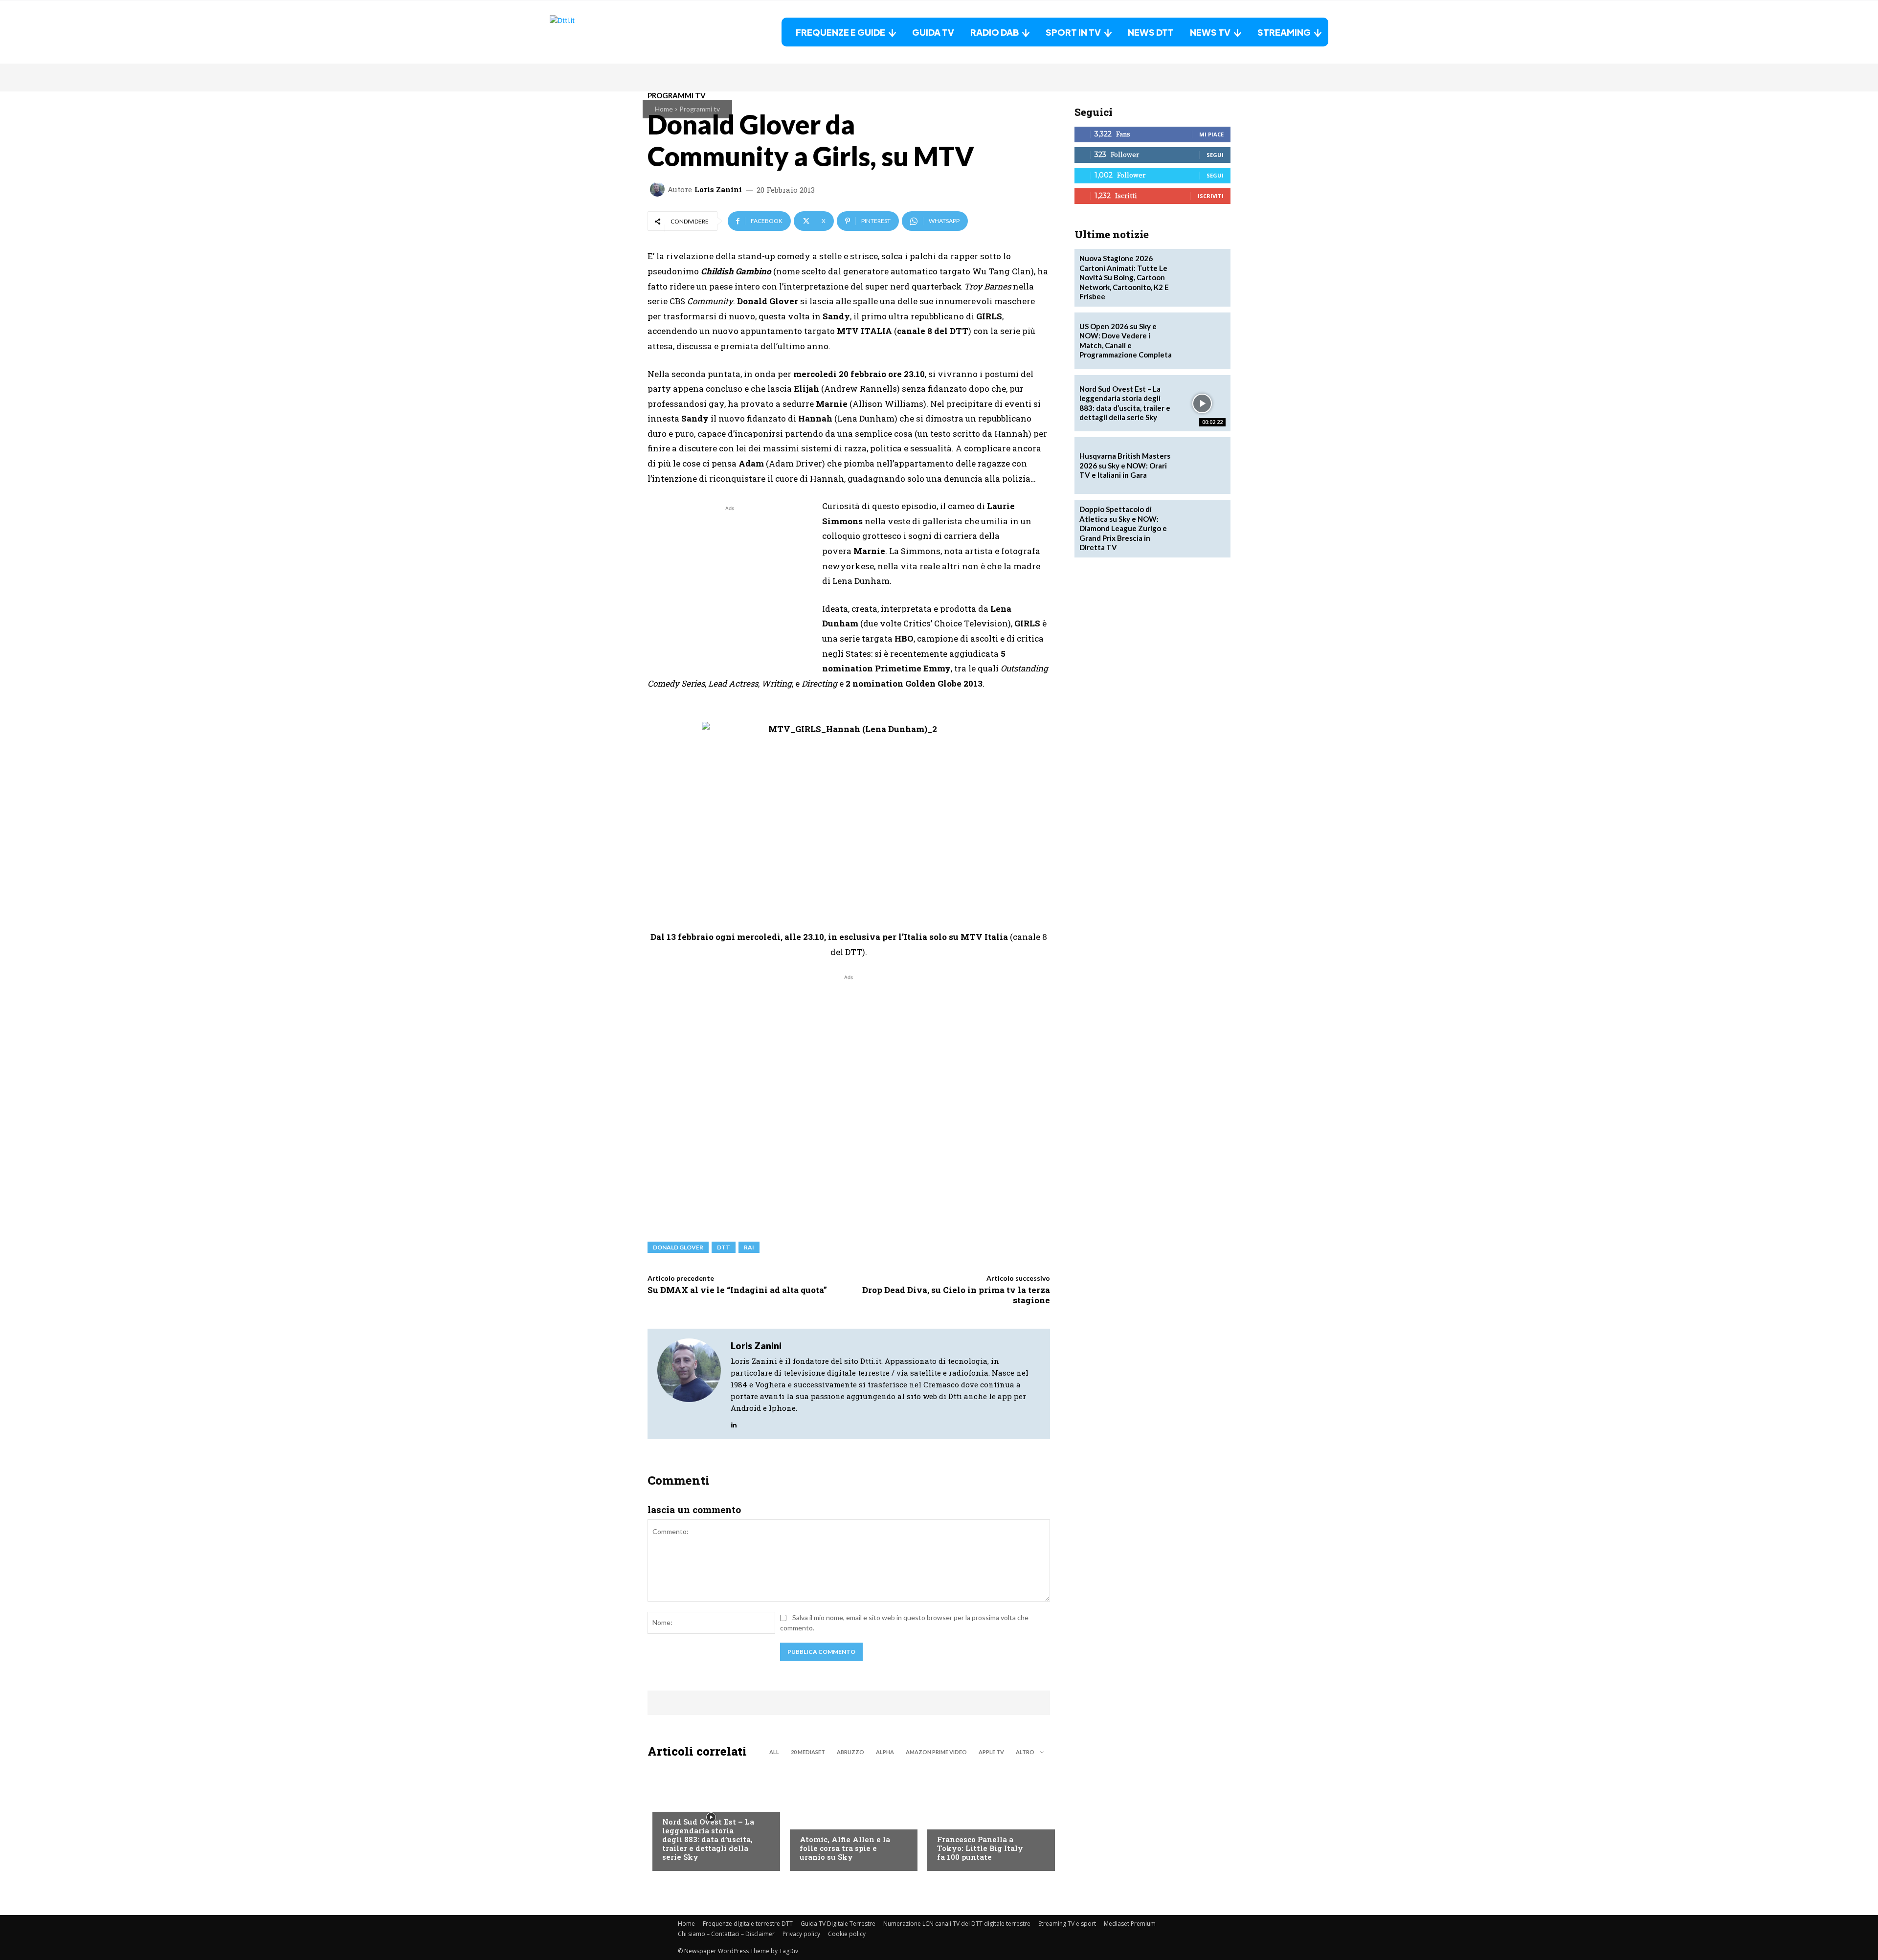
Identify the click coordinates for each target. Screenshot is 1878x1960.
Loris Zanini (718, 189)
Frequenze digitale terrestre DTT (748, 1924)
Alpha (885, 1752)
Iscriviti (1211, 196)
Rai (749, 1247)
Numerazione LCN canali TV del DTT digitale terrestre (957, 1924)
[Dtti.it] (611, 32)
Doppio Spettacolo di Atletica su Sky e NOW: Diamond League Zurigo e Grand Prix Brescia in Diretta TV (1123, 528)
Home (664, 109)
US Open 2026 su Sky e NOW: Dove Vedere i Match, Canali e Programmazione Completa (1126, 341)
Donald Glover (678, 1247)
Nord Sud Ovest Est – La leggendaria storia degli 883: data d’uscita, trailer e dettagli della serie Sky (708, 1839)
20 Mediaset (808, 1752)
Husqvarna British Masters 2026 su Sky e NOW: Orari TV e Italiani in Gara (1125, 465)
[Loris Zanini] (659, 189)
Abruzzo (850, 1752)
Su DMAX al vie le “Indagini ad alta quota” (737, 1290)
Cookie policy (847, 1934)
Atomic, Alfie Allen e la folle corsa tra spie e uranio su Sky (845, 1848)
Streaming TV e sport (1067, 1924)
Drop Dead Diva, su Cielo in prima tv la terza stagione (956, 1295)
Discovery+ (956, 1820)
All (774, 1752)
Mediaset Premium (1130, 1924)
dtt (724, 1247)
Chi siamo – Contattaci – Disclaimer (726, 1934)
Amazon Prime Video (936, 1752)
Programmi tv (700, 109)
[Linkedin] (734, 1422)
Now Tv (675, 1802)
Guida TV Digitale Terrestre (838, 1924)
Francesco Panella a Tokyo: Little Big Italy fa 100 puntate (980, 1848)
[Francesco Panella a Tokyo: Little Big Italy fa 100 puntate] (986, 1817)
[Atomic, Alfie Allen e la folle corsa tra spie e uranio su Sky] (849, 1817)
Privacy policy (801, 1934)
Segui (1215, 155)
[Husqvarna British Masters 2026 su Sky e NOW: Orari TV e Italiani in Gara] (1202, 466)
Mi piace (1211, 134)
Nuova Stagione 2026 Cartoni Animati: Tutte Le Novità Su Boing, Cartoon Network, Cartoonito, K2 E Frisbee (1124, 277)
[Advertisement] (730, 582)
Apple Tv (991, 1752)
